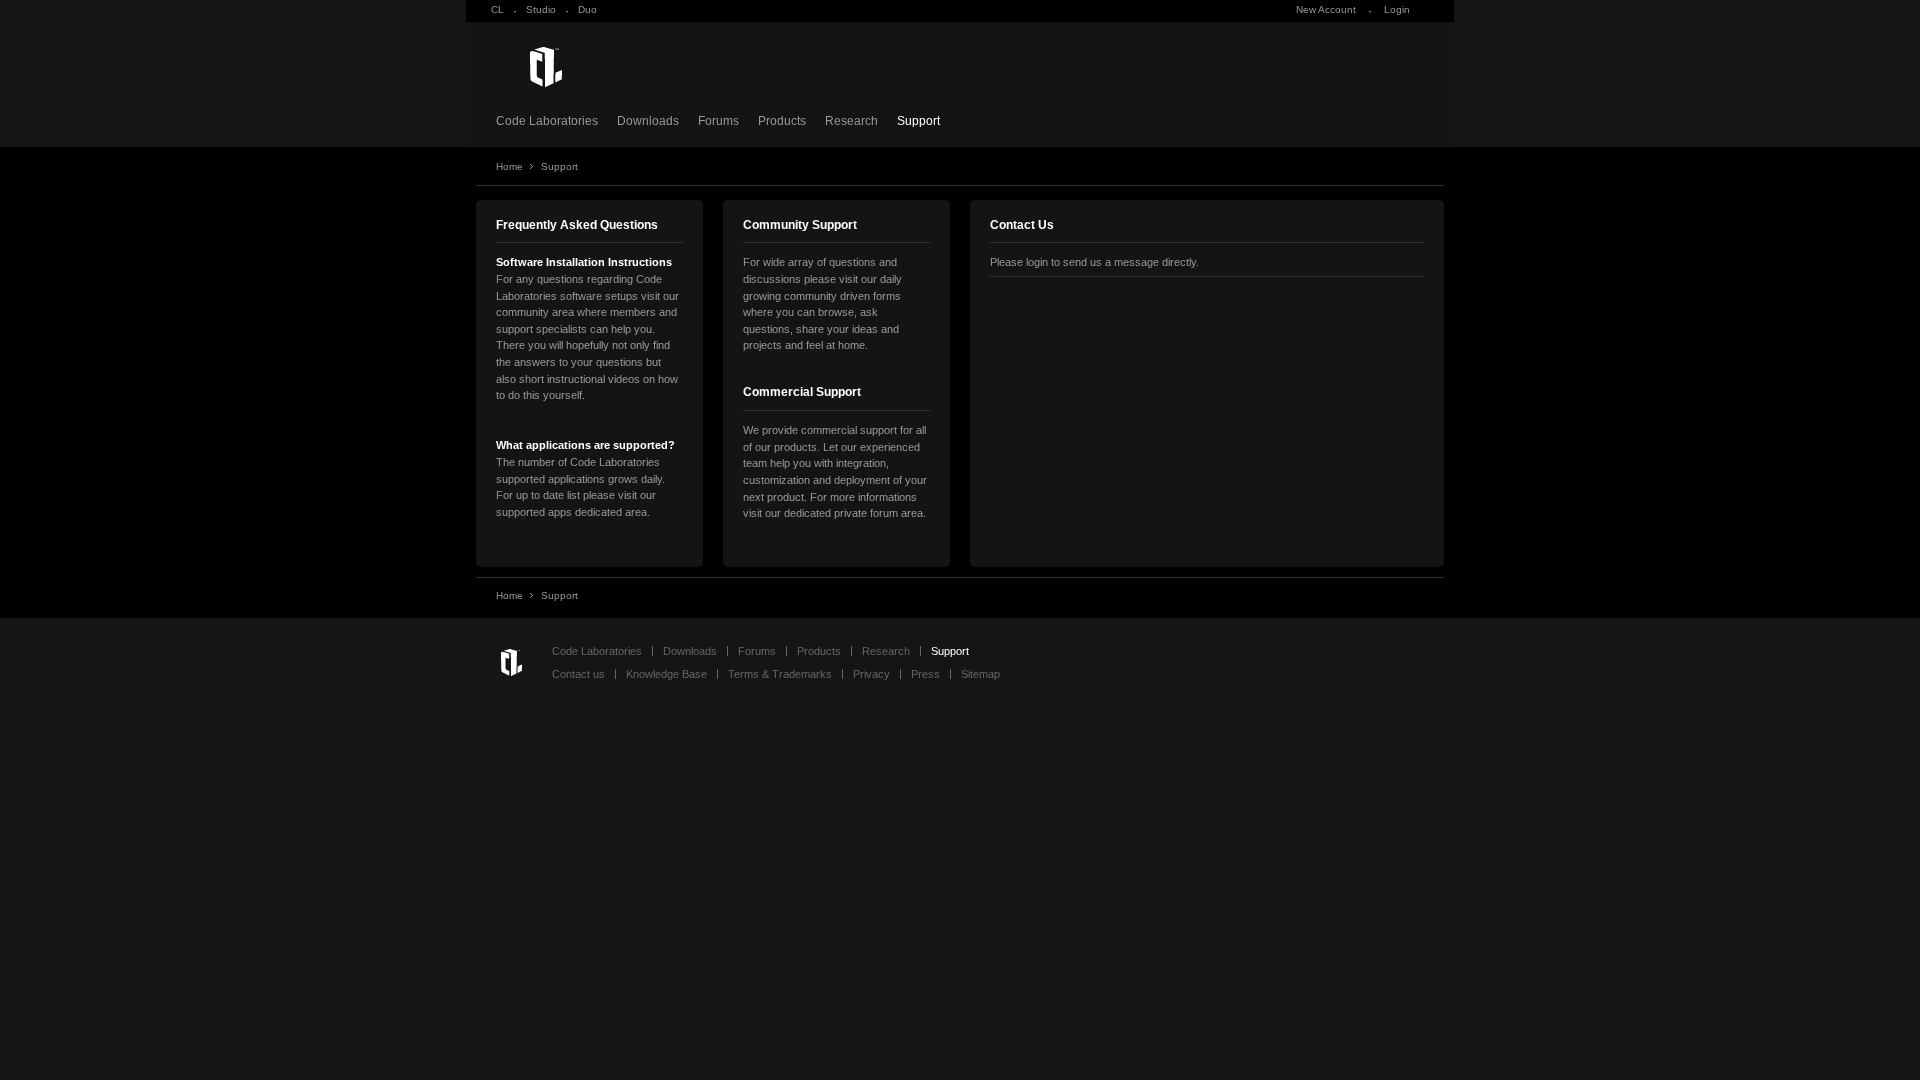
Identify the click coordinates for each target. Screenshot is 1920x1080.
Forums (718, 121)
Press (925, 674)
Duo (587, 9)
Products (782, 121)
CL (497, 9)
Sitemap (980, 674)
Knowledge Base (666, 674)
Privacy (871, 674)
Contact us (578, 674)
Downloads (648, 121)
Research (851, 121)
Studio (541, 9)
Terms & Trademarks (780, 674)
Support (918, 121)
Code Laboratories (547, 121)
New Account (1326, 9)
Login (1397, 9)
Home (509, 166)
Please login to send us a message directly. (1094, 262)
